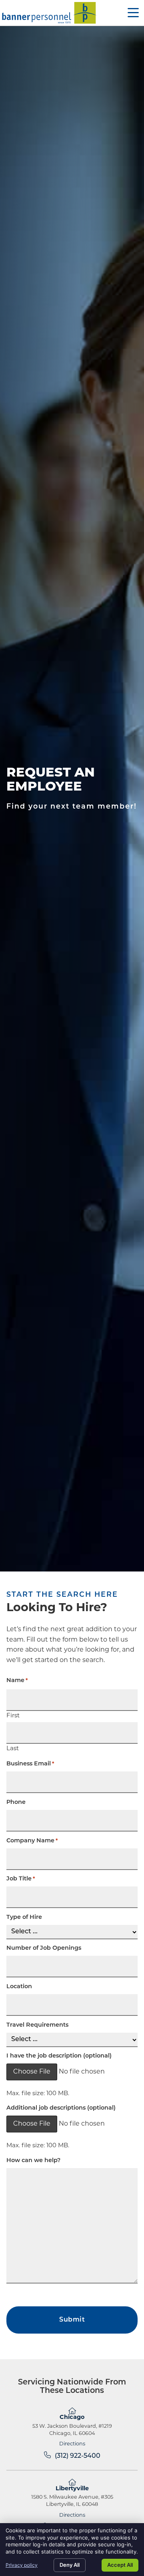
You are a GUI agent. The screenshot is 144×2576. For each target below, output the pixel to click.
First (13, 1716)
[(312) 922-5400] (47, 2455)
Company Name (32, 1841)
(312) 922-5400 (78, 2456)
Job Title (21, 1879)
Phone (16, 1803)
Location (19, 1987)
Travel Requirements (37, 2025)
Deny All (70, 2565)
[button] (133, 13)
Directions (72, 2444)
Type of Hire (24, 1918)
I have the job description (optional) (59, 2056)
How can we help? (33, 2161)
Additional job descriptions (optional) (61, 2108)
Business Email (30, 1764)
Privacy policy (22, 2565)
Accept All (120, 2565)
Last (13, 1749)
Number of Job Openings (44, 1949)
